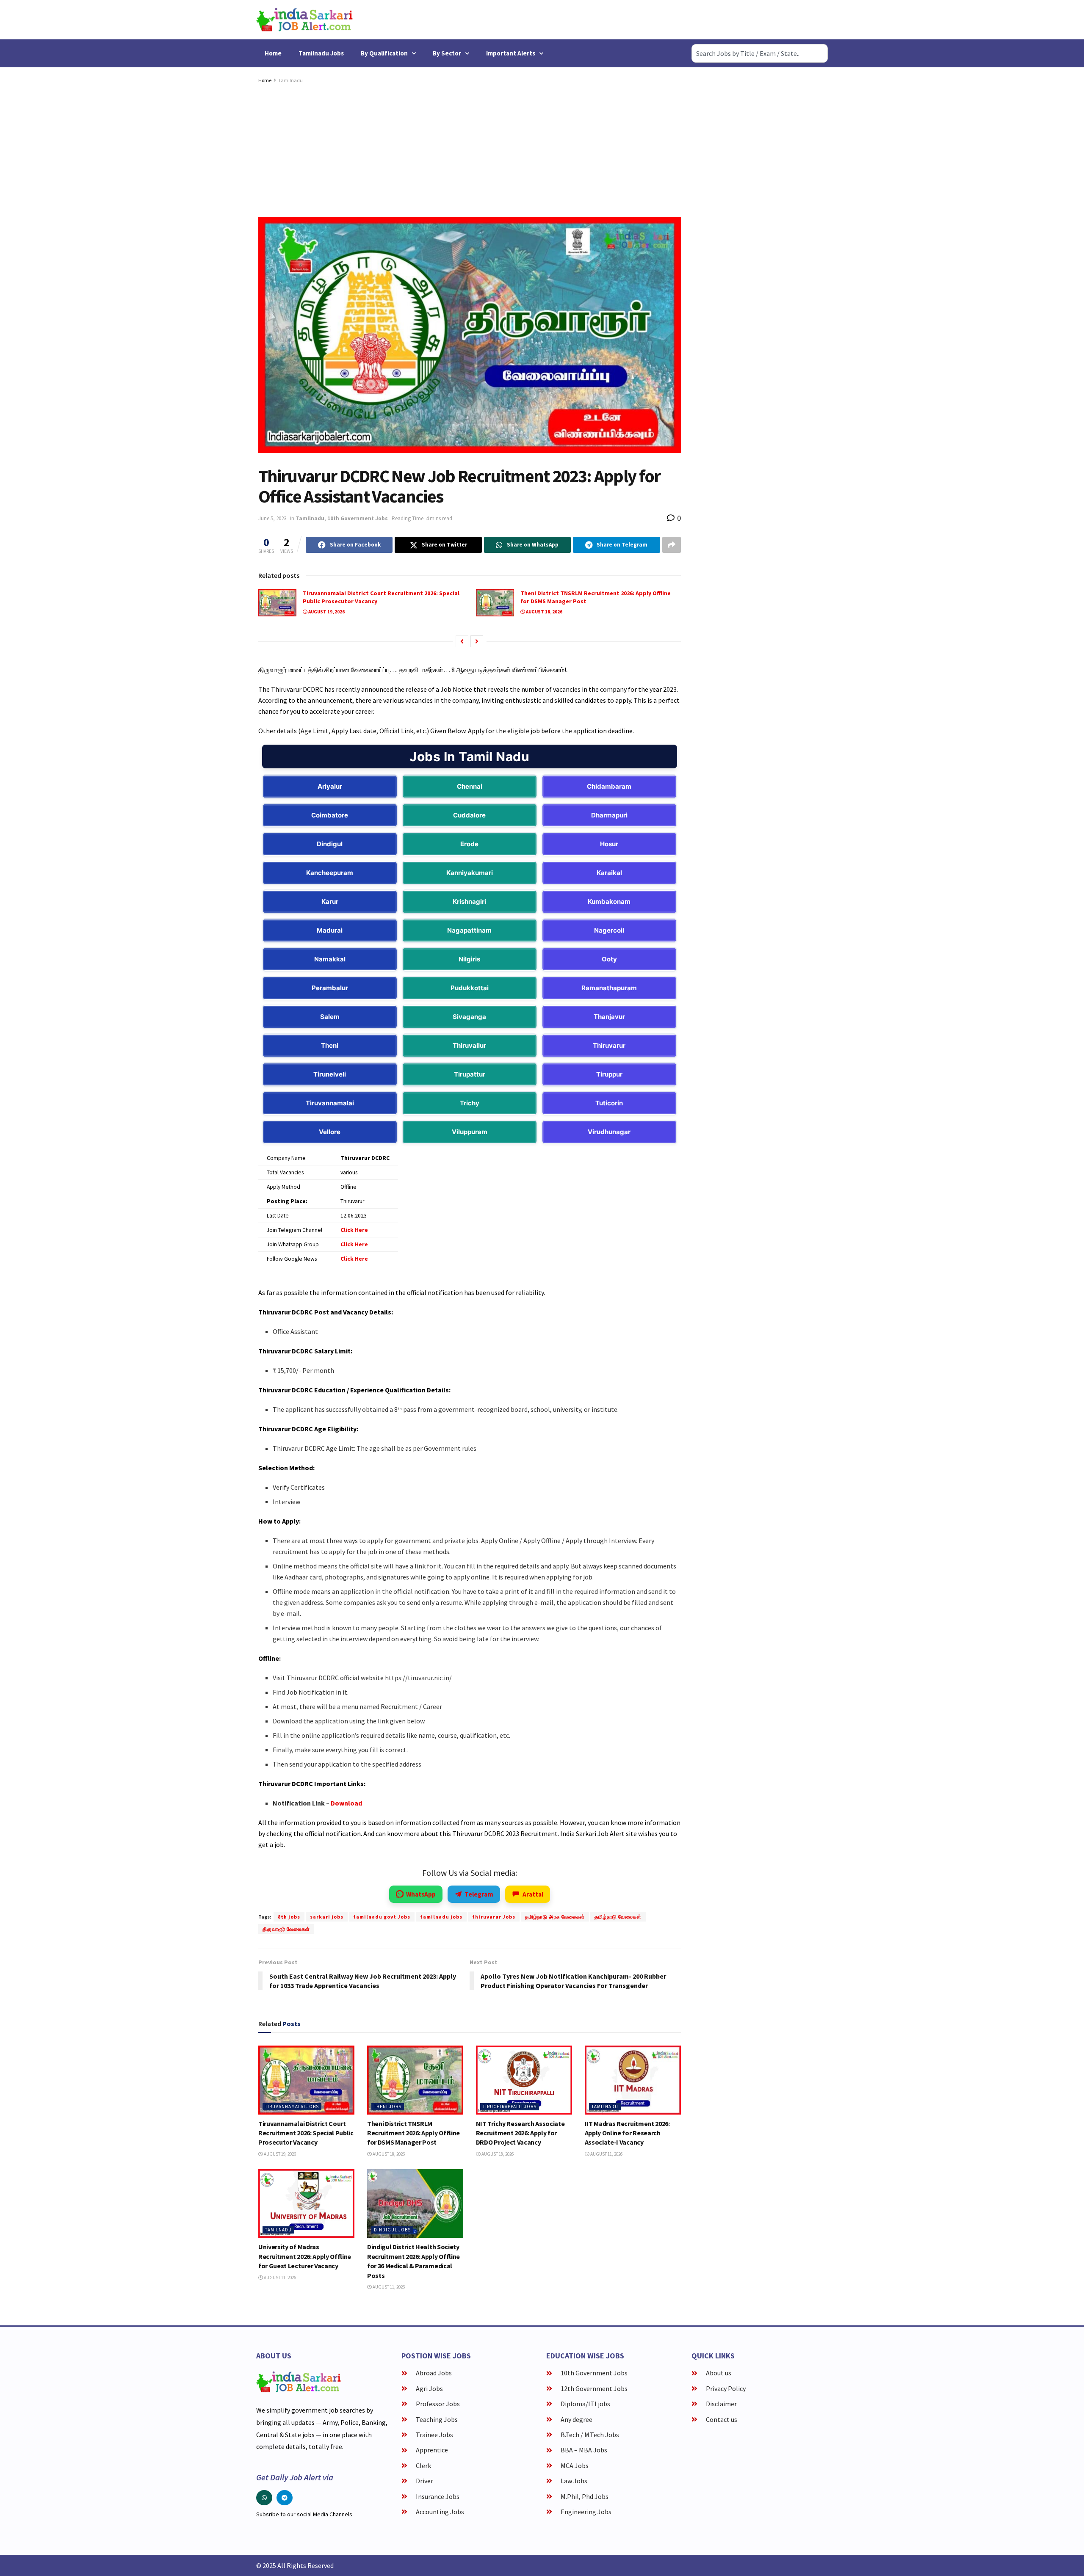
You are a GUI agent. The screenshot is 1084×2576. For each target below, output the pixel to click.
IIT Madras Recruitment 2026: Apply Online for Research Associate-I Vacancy (627, 2133)
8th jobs (289, 1917)
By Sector (447, 53)
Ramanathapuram (609, 988)
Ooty (609, 959)
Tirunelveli (330, 1074)
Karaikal (609, 873)
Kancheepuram (330, 873)
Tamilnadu (290, 80)
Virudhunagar (609, 1132)
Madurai (330, 930)
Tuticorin (609, 1103)
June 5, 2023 (272, 518)
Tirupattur (470, 1074)
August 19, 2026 (326, 612)
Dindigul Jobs (392, 2230)
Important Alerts (511, 53)
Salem (330, 1017)
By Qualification (384, 53)
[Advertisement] (470, 149)
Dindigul (330, 844)
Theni (330, 1045)
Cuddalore (469, 815)
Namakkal (330, 959)
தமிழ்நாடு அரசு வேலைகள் (555, 1917)
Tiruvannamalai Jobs (292, 2107)
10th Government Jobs (358, 518)
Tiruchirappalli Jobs (510, 2107)
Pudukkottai (470, 988)
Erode (469, 844)
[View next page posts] (477, 641)
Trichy (470, 1103)
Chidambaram (609, 786)
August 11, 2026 (606, 2154)
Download (346, 1803)
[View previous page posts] (462, 641)
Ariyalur (330, 786)
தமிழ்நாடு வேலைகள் (618, 1917)
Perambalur (330, 988)
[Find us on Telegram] (285, 2498)
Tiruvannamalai (330, 1103)
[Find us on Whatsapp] (264, 2498)
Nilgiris (469, 959)
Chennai (470, 786)
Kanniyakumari (470, 873)
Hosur (609, 844)
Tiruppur (609, 1074)
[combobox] (760, 53)
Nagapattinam (469, 930)
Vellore (330, 1132)
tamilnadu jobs (441, 1917)
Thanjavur (609, 1017)
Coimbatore (330, 815)
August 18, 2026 (544, 612)
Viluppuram (470, 1132)
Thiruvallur (469, 1045)
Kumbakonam (609, 901)
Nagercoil (609, 930)
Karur (330, 901)
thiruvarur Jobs (494, 1917)
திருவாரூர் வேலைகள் (286, 1929)
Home (273, 53)
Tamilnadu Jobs (321, 53)
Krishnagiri (469, 901)
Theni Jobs (388, 2107)
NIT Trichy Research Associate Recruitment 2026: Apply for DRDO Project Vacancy (520, 2133)
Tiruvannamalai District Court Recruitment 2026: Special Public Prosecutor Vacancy (306, 2133)
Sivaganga (469, 1017)
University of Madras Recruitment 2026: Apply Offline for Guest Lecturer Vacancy (305, 2256)
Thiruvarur (609, 1045)
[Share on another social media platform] (672, 545)
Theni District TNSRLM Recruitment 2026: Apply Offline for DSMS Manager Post (413, 2133)
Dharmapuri (609, 815)
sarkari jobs (327, 1917)
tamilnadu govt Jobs (382, 1917)
